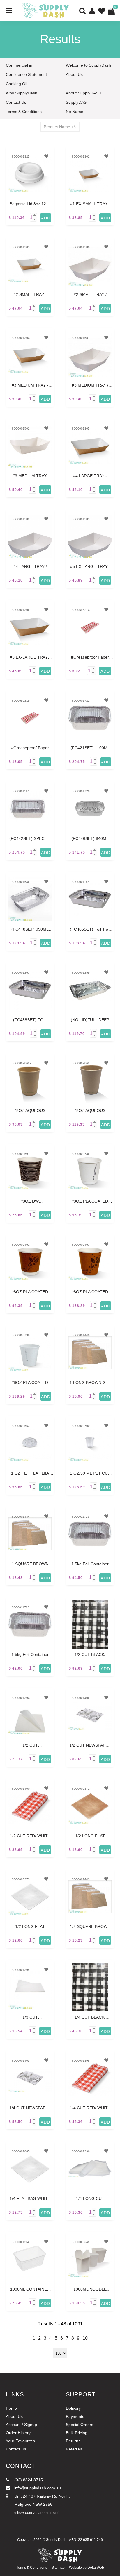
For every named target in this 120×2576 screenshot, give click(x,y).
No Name (75, 112)
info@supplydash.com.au (37, 2488)
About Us (74, 74)
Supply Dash (56, 2540)
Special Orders (80, 2425)
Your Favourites (20, 2441)
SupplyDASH (78, 102)
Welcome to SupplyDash (88, 65)
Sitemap (58, 2568)
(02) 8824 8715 (28, 2480)
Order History (18, 2433)
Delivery (73, 2408)
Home (11, 2408)
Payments (75, 2416)
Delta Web (96, 2568)
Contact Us (16, 102)
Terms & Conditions (24, 112)
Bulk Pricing (77, 2433)
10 (85, 2338)
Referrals (74, 2449)
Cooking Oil (16, 84)
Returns (73, 2441)
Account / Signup (21, 2425)
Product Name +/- (60, 127)
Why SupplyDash (22, 93)
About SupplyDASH (84, 93)
